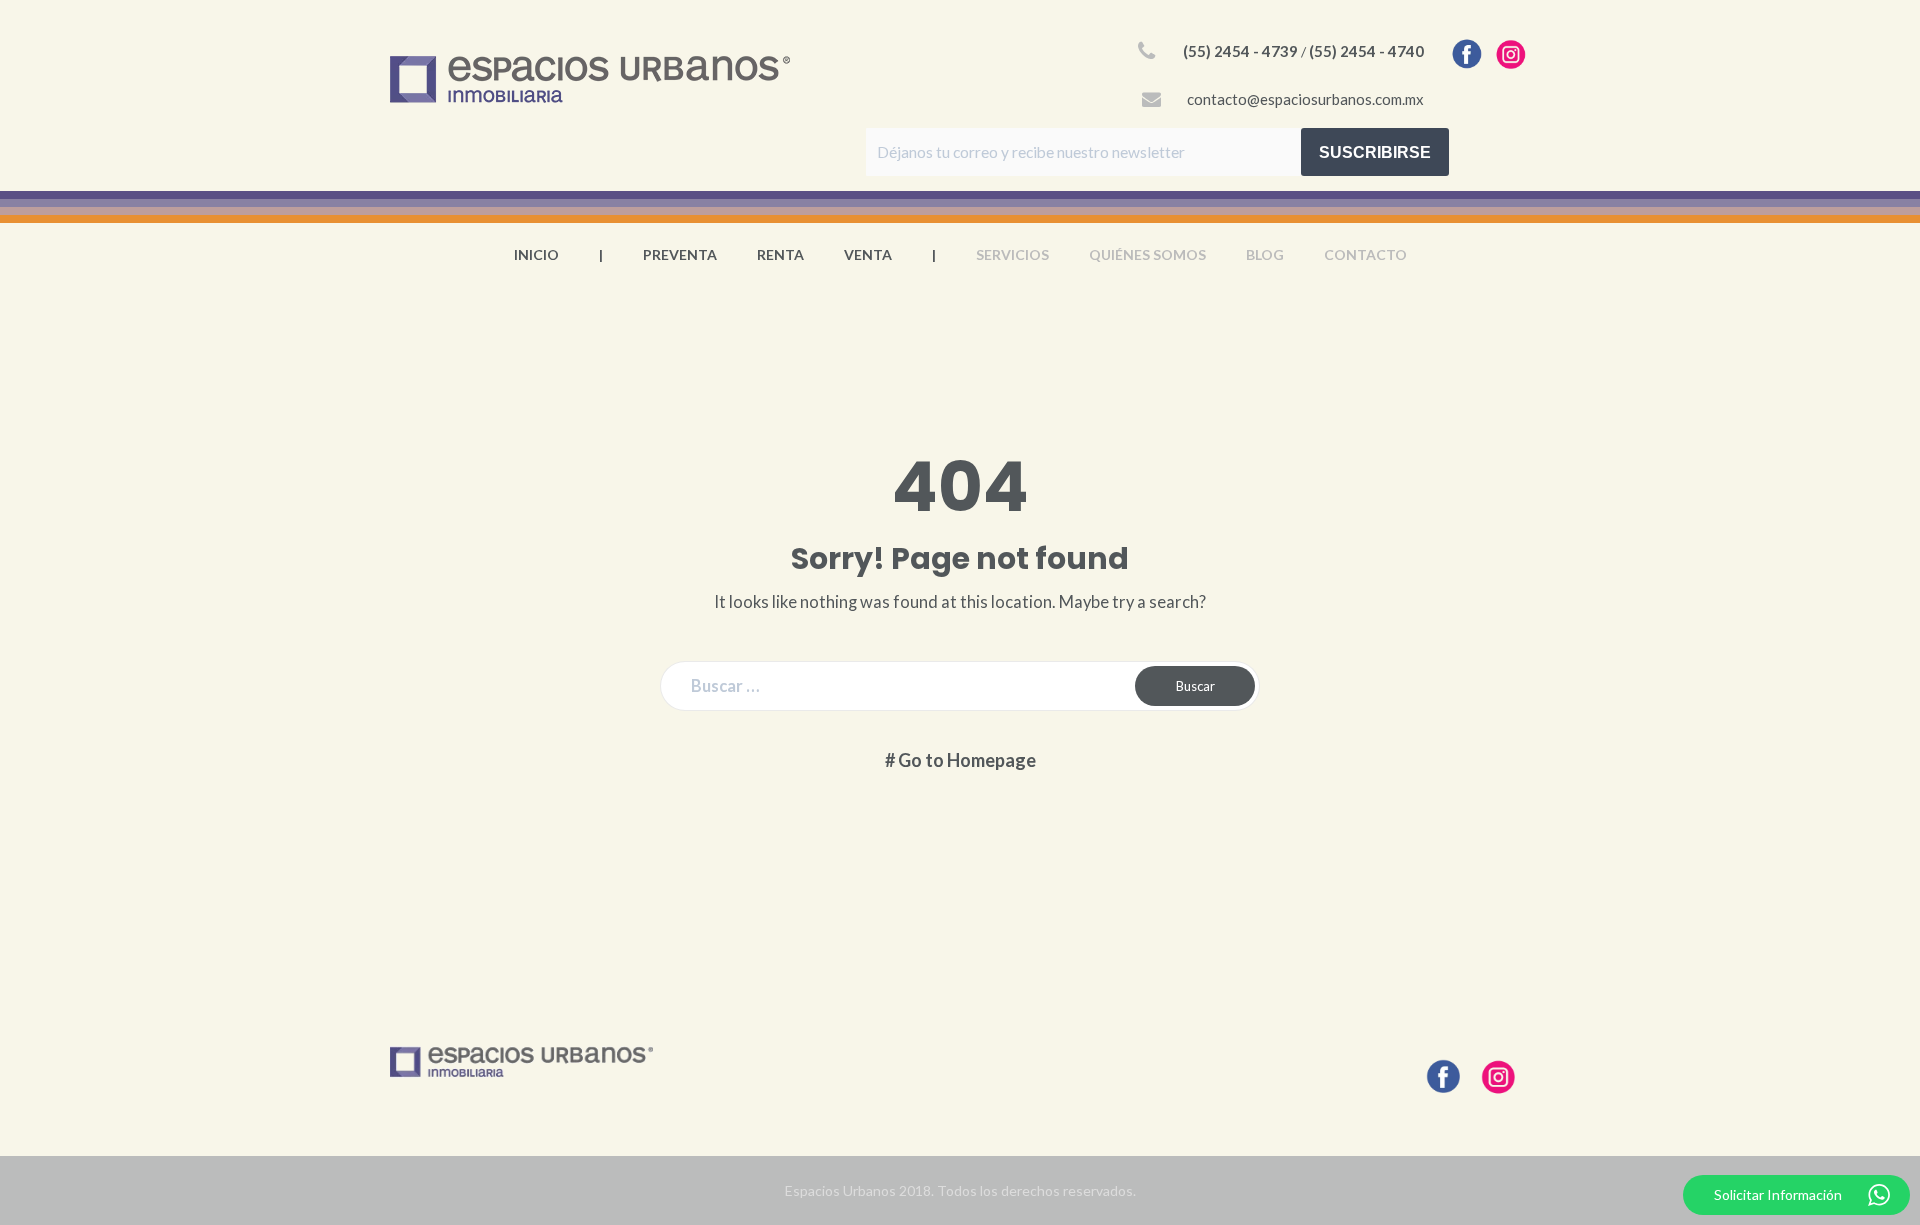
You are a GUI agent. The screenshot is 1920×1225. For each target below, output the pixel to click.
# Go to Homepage (960, 760)
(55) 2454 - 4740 (1366, 51)
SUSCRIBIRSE (1375, 152)
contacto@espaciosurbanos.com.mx (1305, 99)
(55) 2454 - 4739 (1240, 51)
